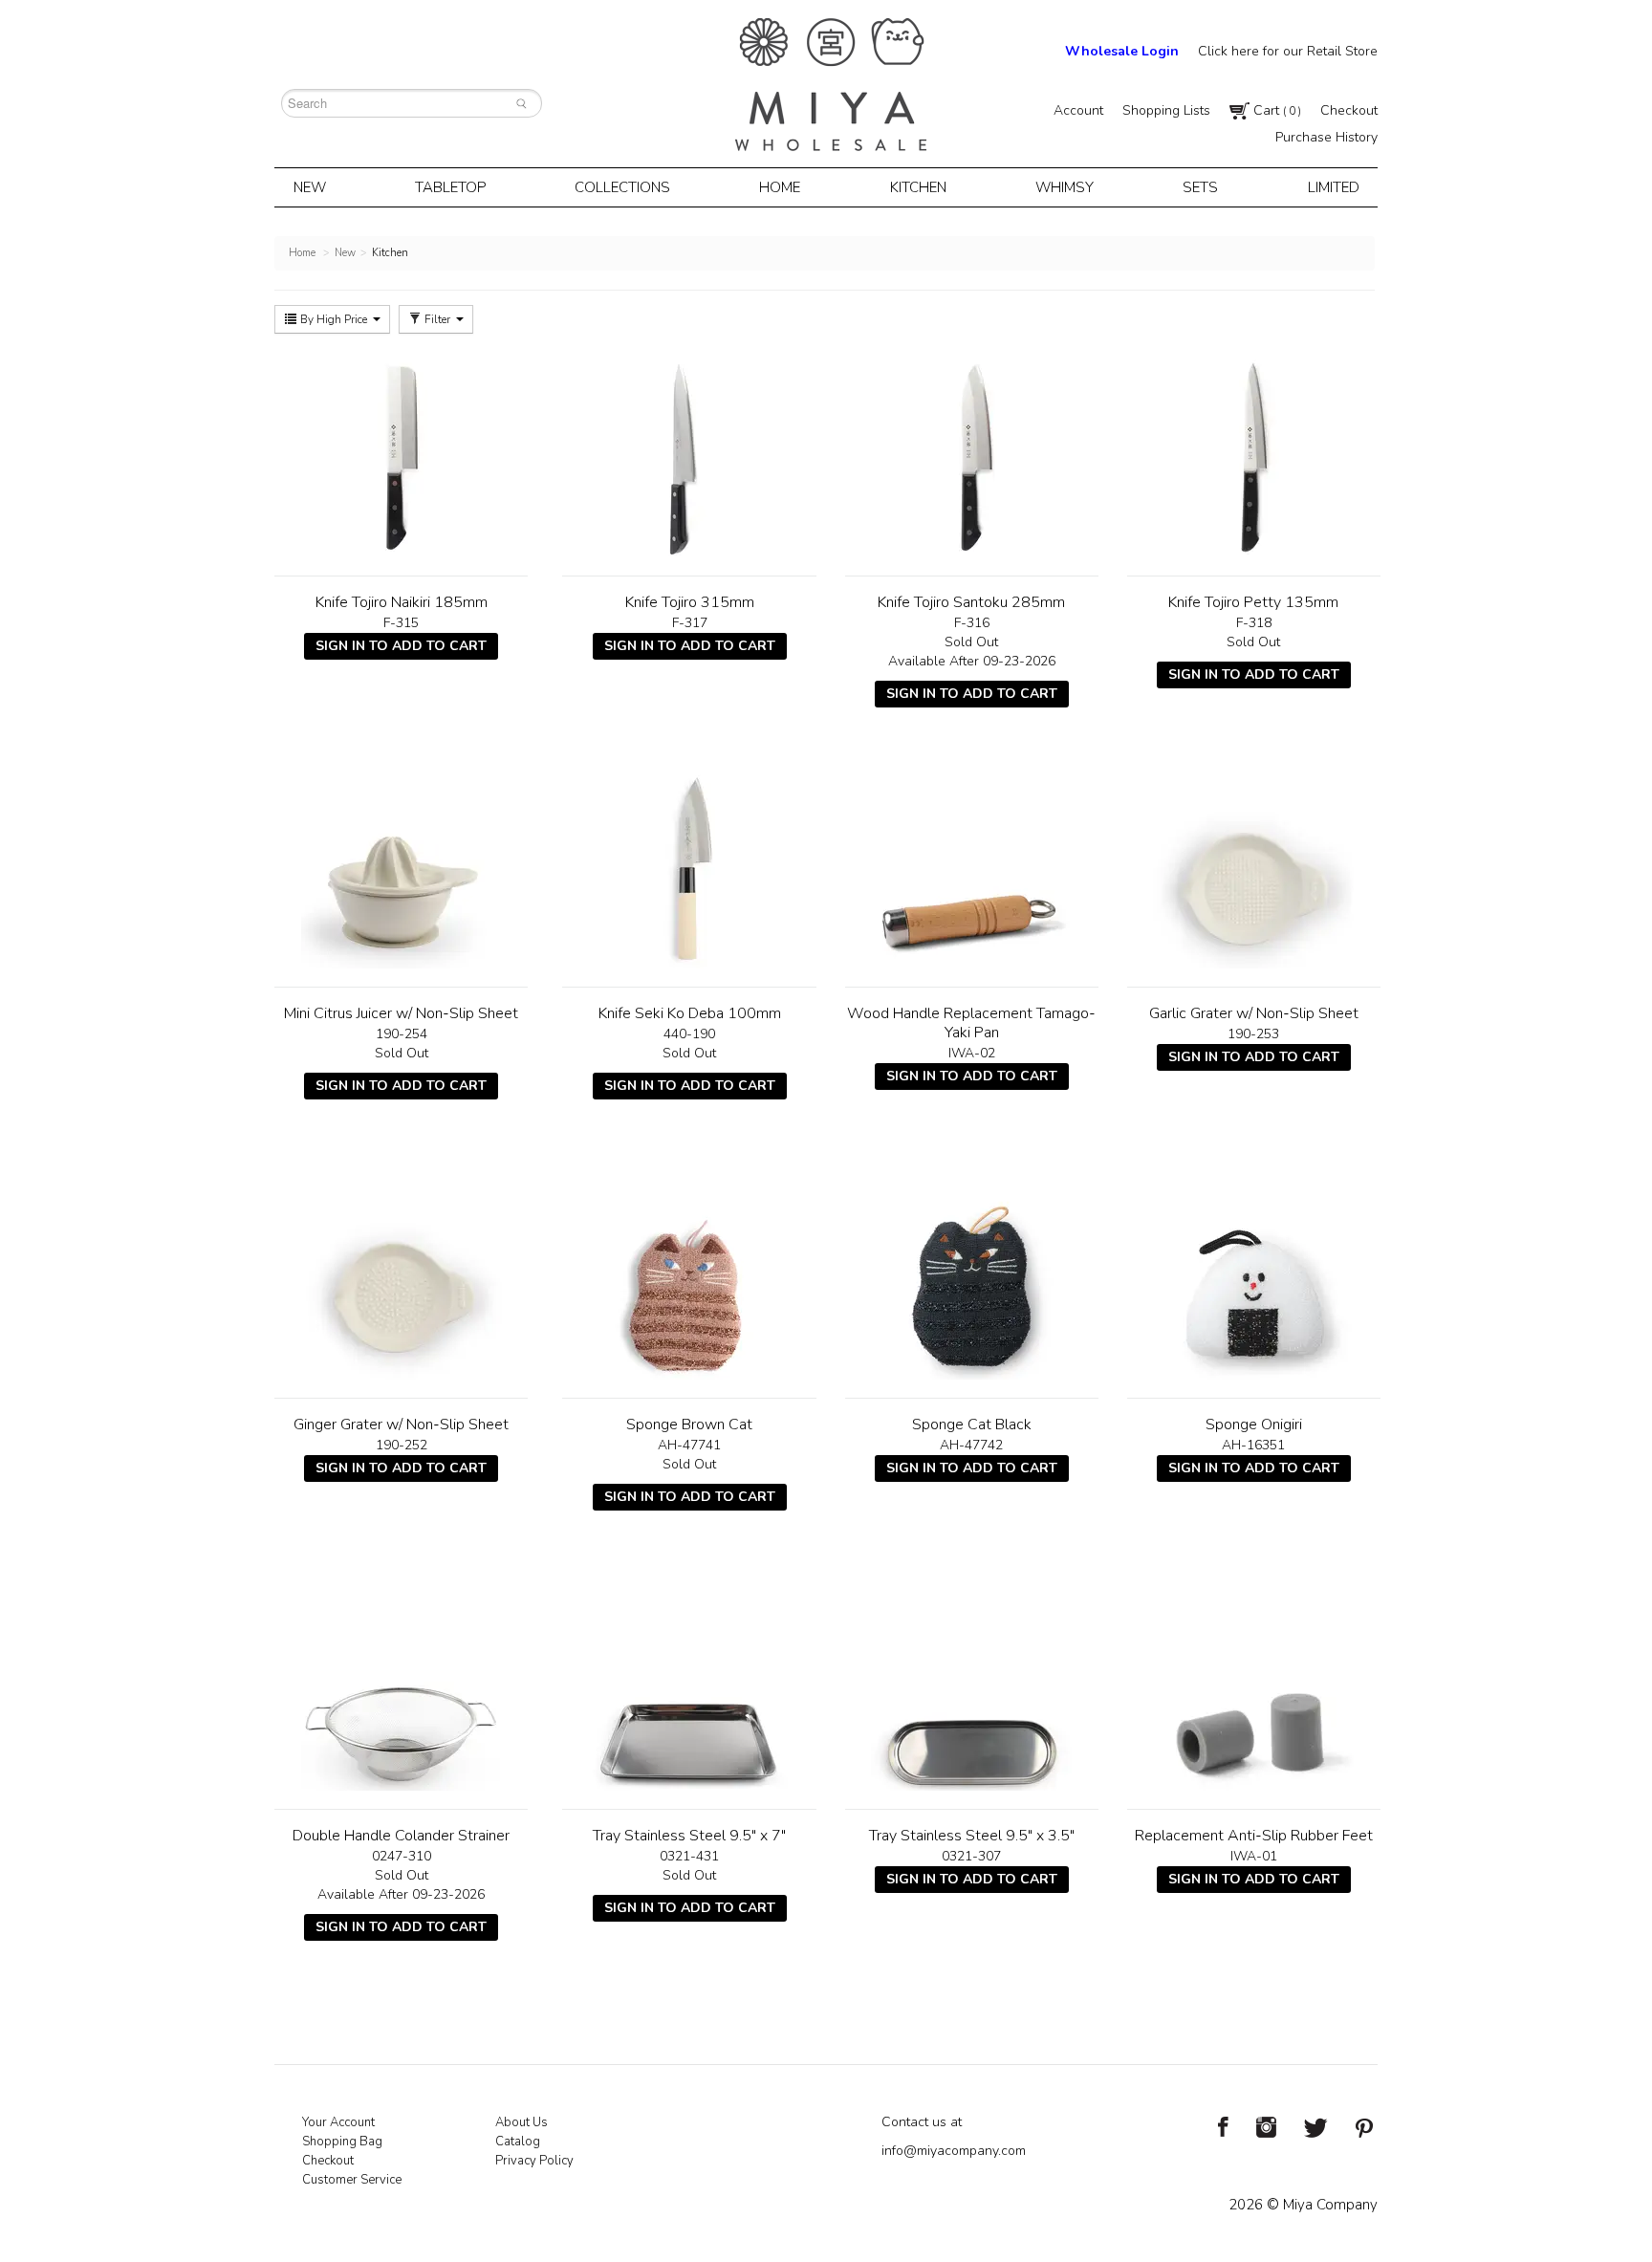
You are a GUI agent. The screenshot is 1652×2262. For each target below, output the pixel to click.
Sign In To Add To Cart (401, 646)
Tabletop (450, 187)
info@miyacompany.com (954, 2151)
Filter (437, 319)
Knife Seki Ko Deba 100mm (690, 1013)
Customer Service (352, 2180)
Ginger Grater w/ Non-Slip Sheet (401, 1425)
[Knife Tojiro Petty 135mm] (1254, 457)
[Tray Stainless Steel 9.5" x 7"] (689, 1690)
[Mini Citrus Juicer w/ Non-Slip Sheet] (401, 868)
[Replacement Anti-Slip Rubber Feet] (1254, 1690)
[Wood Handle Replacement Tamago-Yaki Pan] (972, 868)
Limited (1334, 187)
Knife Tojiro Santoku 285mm (971, 602)
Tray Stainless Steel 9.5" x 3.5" (972, 1836)
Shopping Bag (342, 2142)
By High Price (334, 319)
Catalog (518, 2142)
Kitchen (918, 187)
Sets (1200, 187)
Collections (622, 187)
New (310, 187)
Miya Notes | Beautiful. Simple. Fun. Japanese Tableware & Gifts (831, 85)
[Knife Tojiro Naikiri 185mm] (401, 457)
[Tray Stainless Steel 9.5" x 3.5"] (972, 1690)
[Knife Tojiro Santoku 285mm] (972, 457)
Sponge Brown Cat (689, 1425)
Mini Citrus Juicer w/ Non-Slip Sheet (401, 1013)
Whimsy (1065, 187)
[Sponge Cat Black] (972, 1279)
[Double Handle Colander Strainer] (401, 1690)
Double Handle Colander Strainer (401, 1836)
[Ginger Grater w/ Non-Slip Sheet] (401, 1279)
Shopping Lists (1166, 110)
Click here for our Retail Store (1288, 51)
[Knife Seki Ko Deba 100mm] (689, 868)
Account (1078, 110)
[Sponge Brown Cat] (689, 1279)
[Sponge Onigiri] (1254, 1279)
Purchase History (1326, 137)
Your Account (338, 2122)
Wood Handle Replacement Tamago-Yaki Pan (971, 1023)
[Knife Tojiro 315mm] (689, 457)
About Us (522, 2122)
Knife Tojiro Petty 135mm (1253, 602)
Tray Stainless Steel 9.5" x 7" (689, 1836)
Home (780, 187)
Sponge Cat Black (972, 1425)
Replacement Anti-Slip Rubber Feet (1254, 1836)
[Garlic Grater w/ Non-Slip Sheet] (1254, 868)
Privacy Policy (534, 2161)
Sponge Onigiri (1254, 1425)
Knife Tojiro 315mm (690, 602)
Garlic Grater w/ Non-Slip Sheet (1254, 1013)
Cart (1275, 110)
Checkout (1349, 110)
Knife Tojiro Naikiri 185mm (402, 602)
